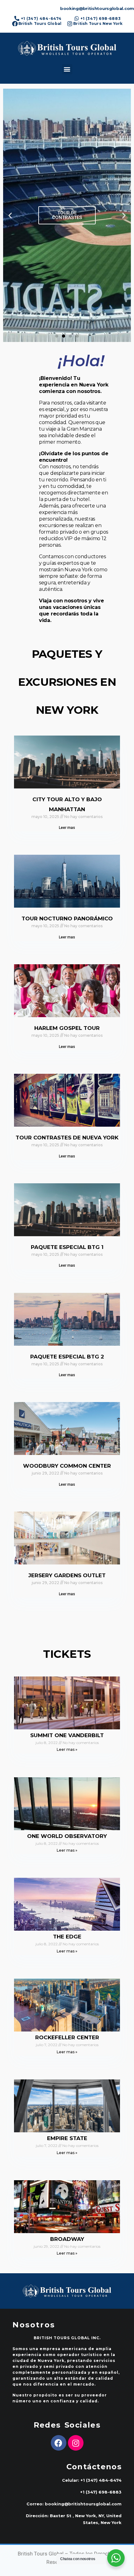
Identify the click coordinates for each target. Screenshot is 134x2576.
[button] (67, 69)
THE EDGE (67, 1937)
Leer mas (67, 828)
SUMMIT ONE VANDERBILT (67, 1735)
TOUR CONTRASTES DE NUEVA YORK (67, 1138)
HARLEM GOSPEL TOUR (67, 1028)
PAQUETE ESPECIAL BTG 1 (67, 1247)
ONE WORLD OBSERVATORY (67, 1836)
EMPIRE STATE (67, 2138)
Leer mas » (67, 1749)
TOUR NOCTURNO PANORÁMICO (67, 919)
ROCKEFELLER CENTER (67, 2037)
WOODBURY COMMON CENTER (67, 1466)
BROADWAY (67, 2239)
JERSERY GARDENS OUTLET (67, 1575)
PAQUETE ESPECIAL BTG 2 (67, 1357)
